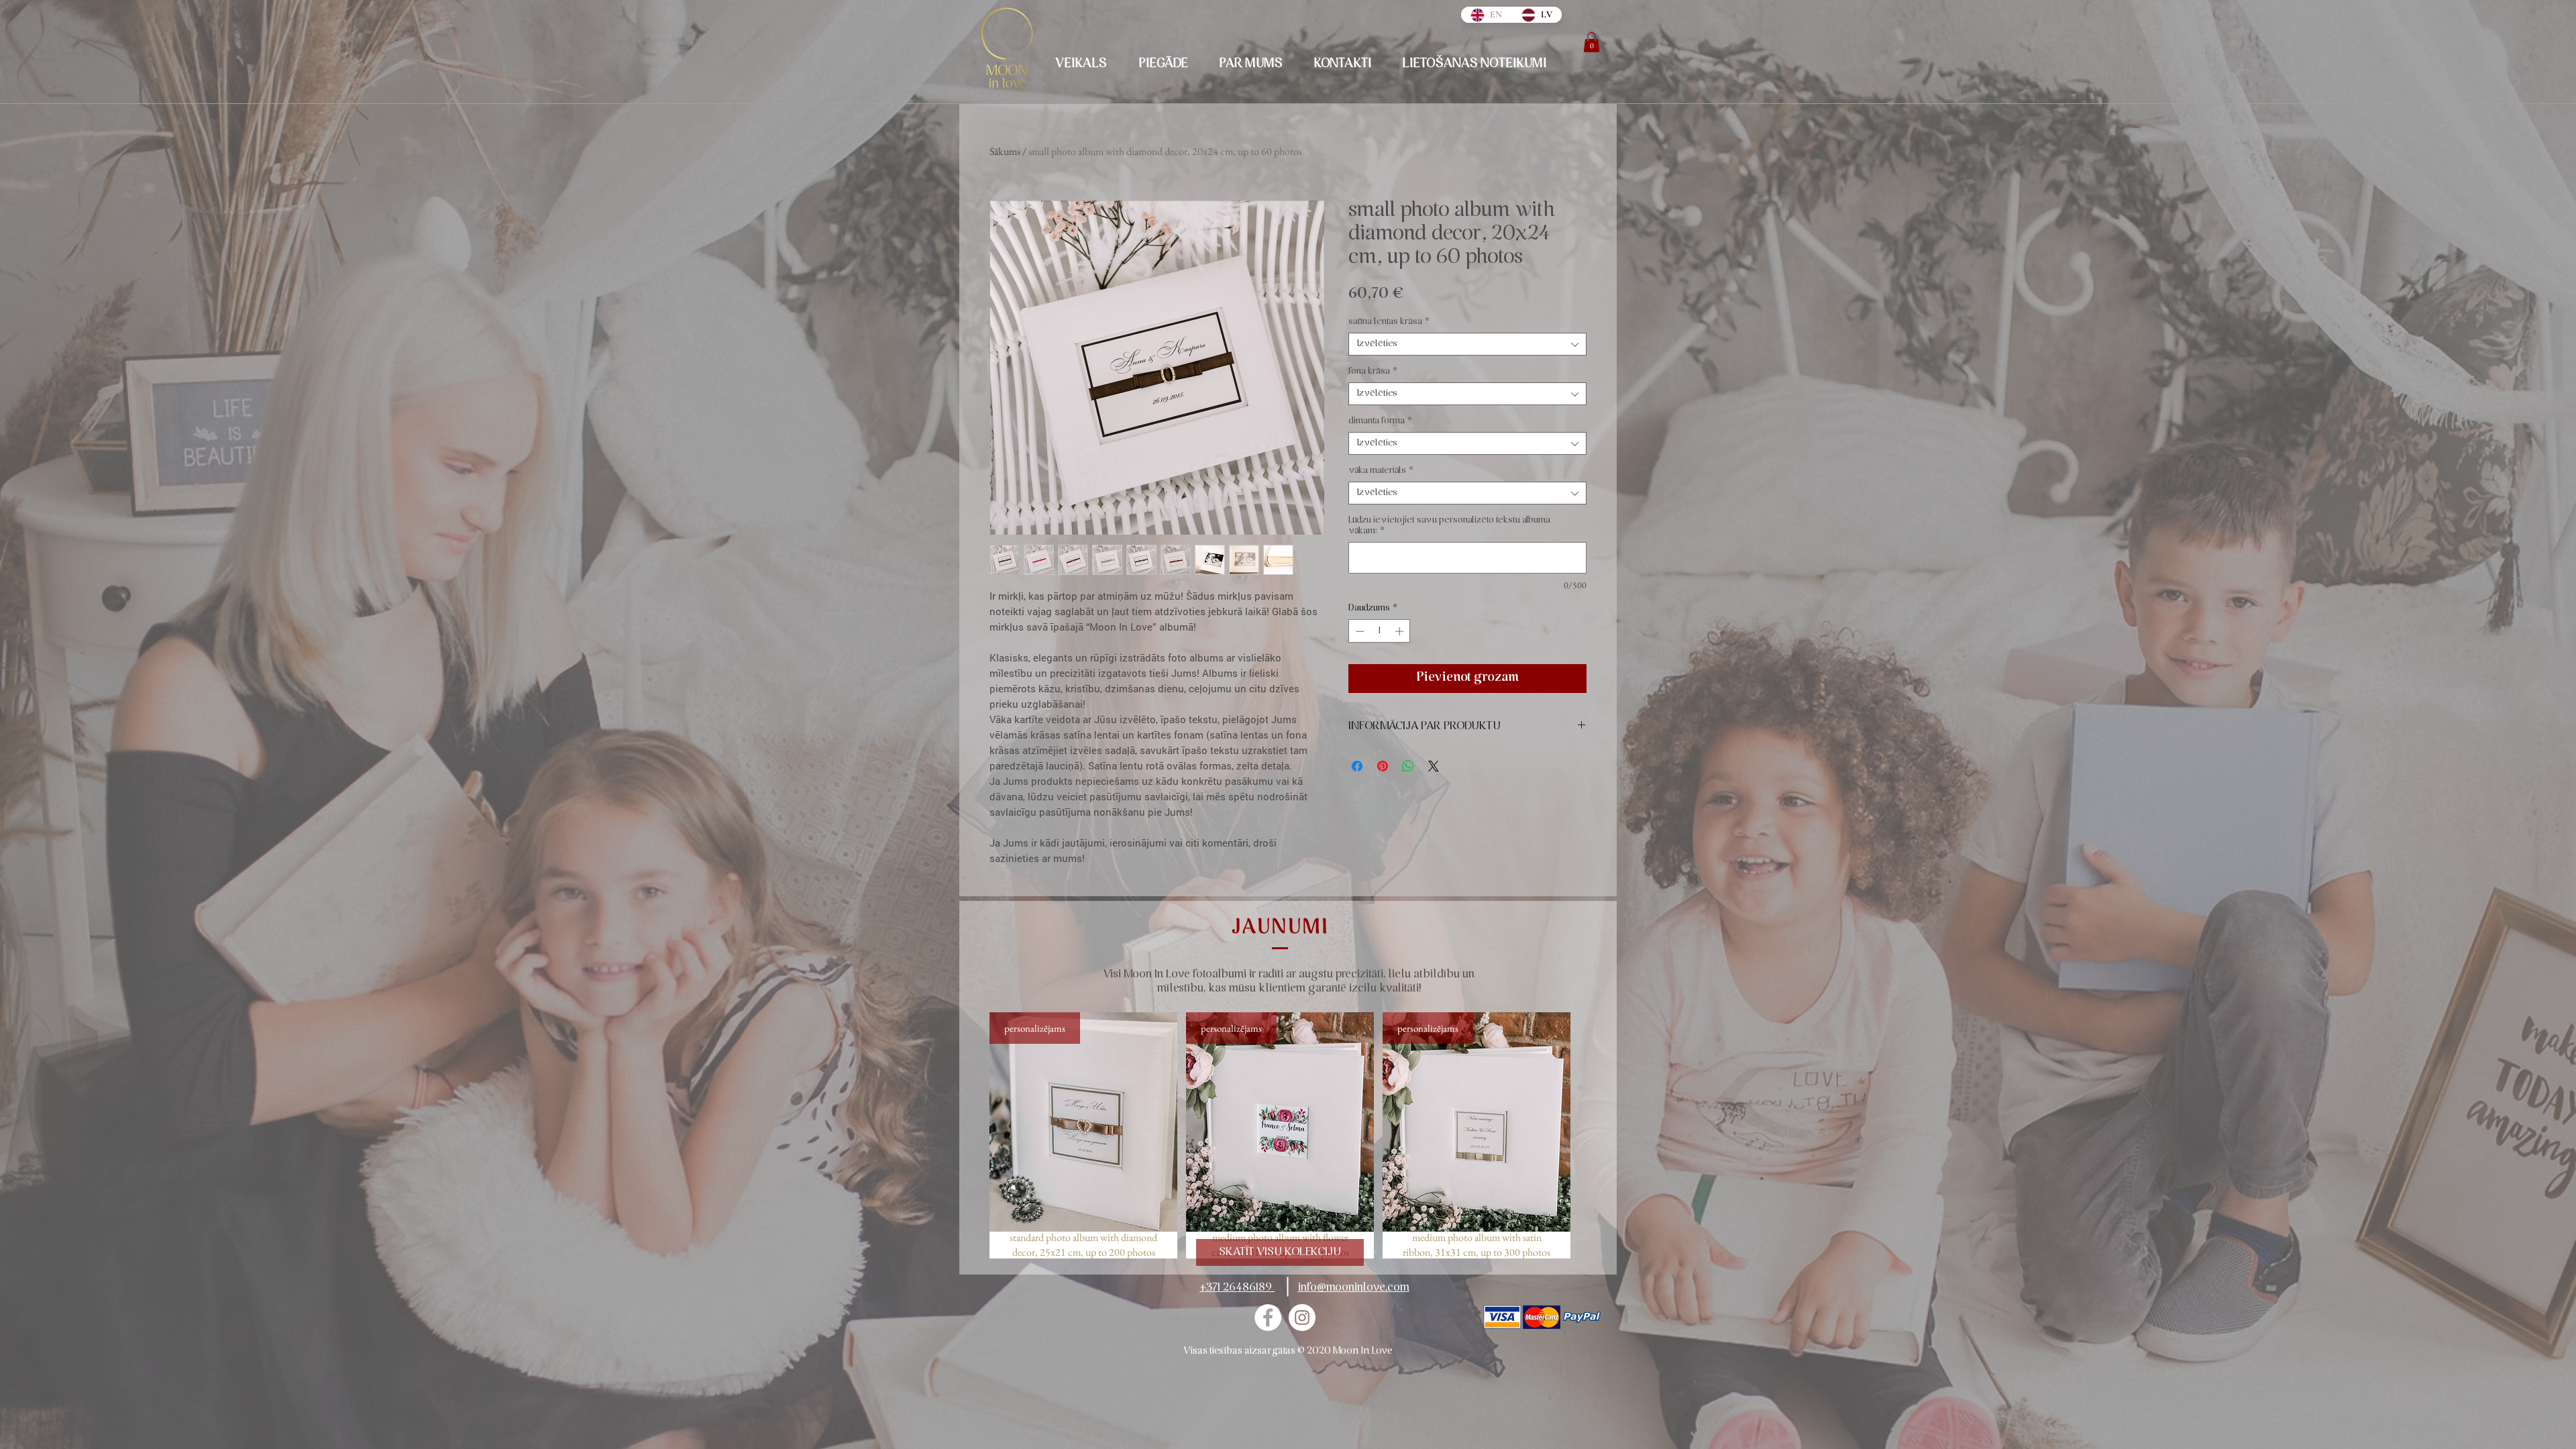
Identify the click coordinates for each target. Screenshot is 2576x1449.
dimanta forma (1380, 421)
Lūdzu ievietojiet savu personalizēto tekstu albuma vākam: (1449, 526)
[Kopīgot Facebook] (1357, 766)
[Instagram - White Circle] (1302, 1318)
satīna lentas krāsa (1389, 322)
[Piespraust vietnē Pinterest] (1383, 766)
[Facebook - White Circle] (1268, 1318)
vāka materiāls (1381, 471)
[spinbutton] (1380, 631)
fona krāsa (1373, 371)
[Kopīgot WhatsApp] (1408, 766)
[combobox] (1467, 344)
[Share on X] (1434, 766)
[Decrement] (1358, 631)
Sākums (1005, 151)
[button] (1592, 42)
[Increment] (1401, 631)
